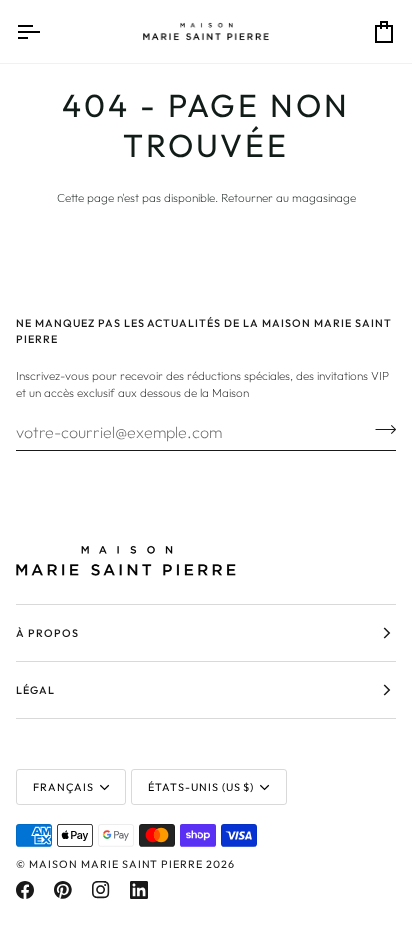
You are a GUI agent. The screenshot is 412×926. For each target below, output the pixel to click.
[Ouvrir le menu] (46, 31)
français (63, 787)
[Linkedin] (139, 890)
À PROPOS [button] (47, 633)
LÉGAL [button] (35, 690)
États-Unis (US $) (201, 787)
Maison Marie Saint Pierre (116, 864)
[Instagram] (101, 890)
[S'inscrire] (379, 429)
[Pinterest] (63, 890)
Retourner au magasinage (288, 197)
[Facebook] (25, 890)
